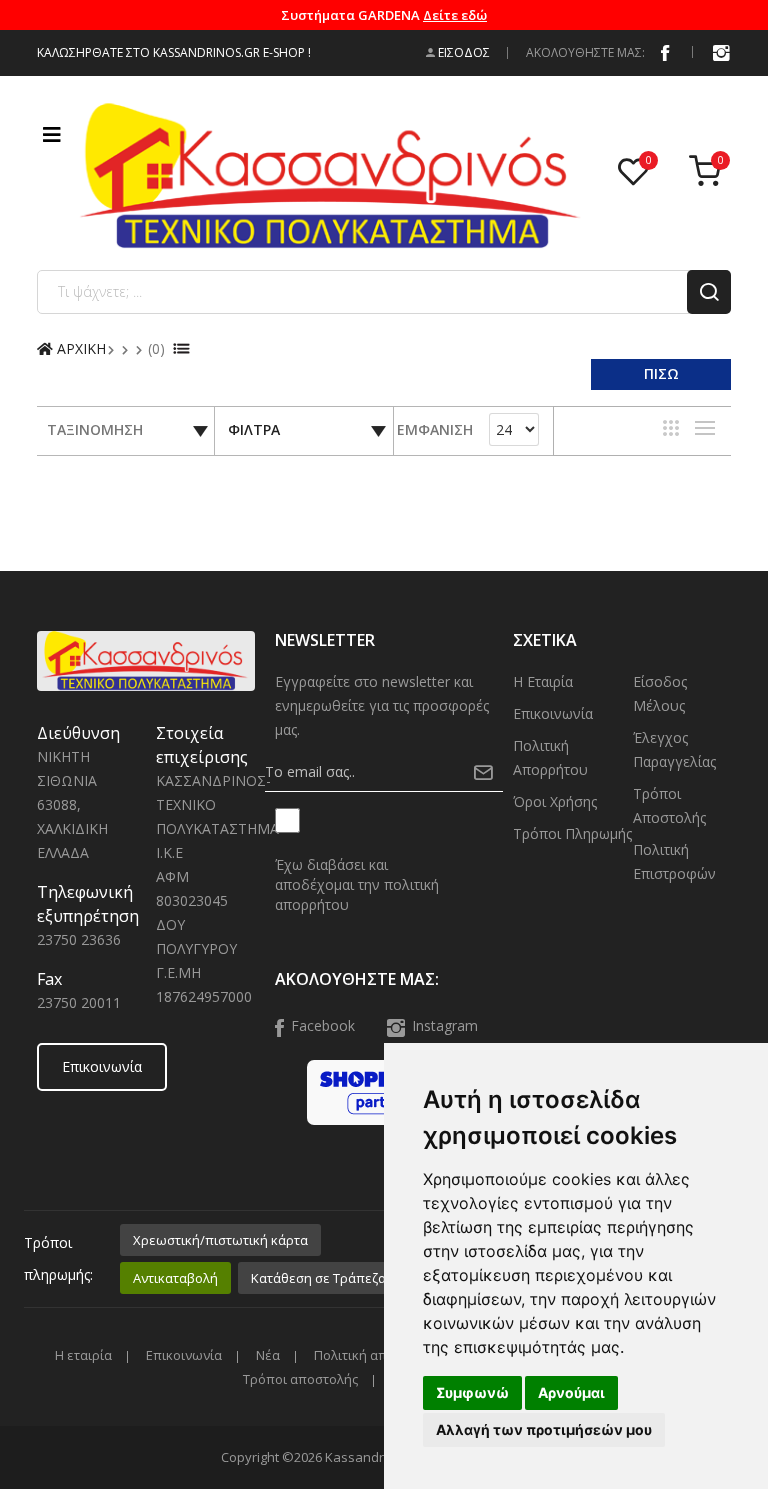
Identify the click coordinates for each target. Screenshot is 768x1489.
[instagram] (721, 52)
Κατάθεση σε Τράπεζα (318, 1278)
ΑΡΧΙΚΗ (79, 348)
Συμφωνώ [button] (472, 1392)
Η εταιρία (543, 681)
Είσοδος (462, 52)
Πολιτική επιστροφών (674, 861)
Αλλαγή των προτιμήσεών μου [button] (544, 1429)
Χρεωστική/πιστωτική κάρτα (220, 1240)
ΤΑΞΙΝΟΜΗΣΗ (95, 429)
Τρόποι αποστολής (669, 805)
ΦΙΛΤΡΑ (254, 429)
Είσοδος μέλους (660, 693)
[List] (705, 428)
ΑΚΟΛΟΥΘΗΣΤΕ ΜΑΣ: (585, 52)
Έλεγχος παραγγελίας (674, 749)
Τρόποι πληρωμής (572, 833)
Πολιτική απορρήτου (550, 757)
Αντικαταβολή (175, 1278)
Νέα (268, 1355)
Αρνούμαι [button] (571, 1392)
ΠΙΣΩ (661, 373)
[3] (671, 428)
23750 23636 (79, 939)
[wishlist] (638, 172)
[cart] (710, 172)
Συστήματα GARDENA (384, 15)
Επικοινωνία (102, 1066)
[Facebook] (665, 52)
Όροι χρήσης (555, 801)
